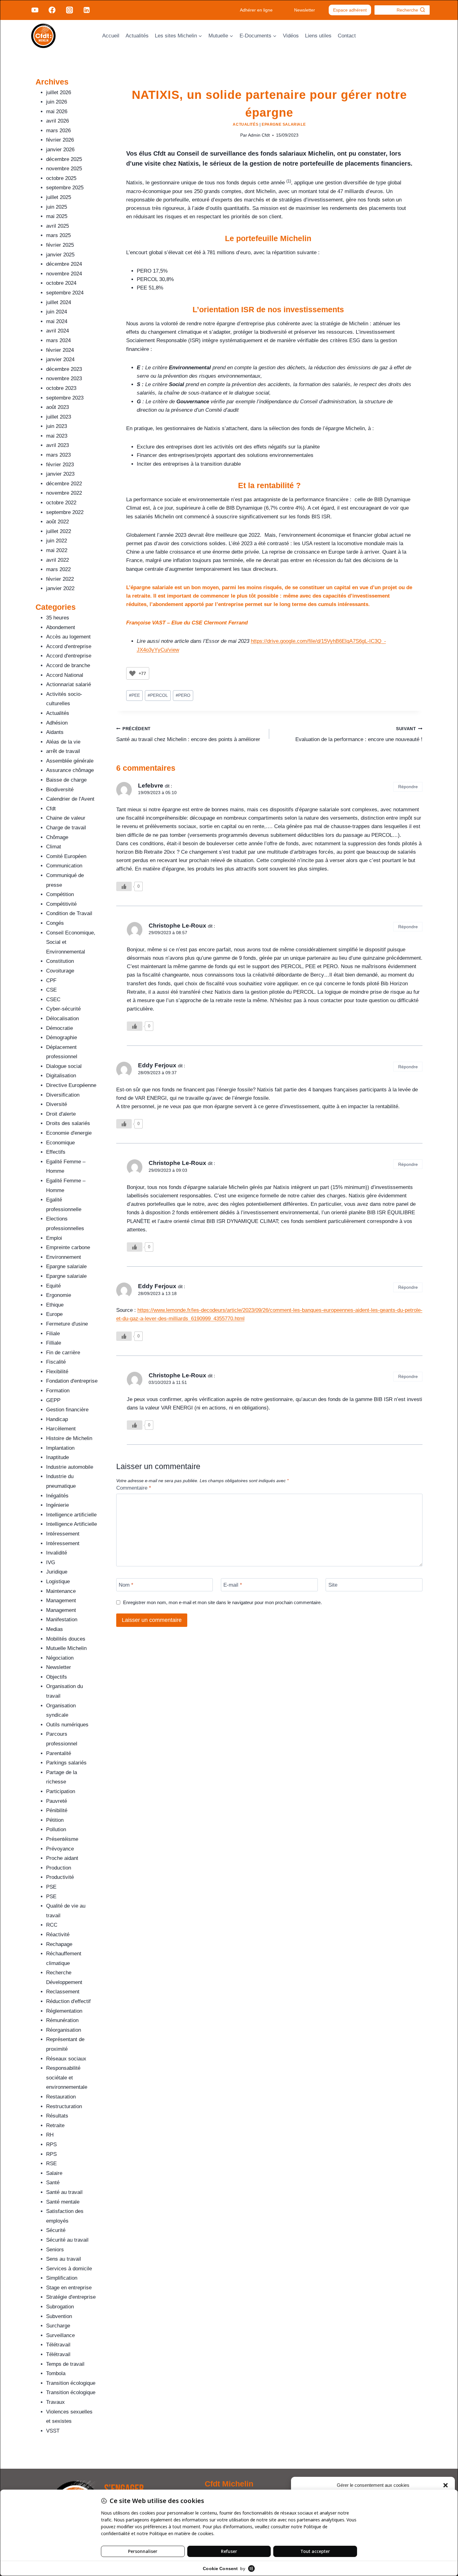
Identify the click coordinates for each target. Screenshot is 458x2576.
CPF (51, 980)
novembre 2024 (64, 274)
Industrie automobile (70, 1467)
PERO (183, 695)
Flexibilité (57, 1372)
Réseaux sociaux (66, 2059)
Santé (53, 2183)
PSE (51, 1887)
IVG (51, 1562)
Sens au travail (64, 2259)
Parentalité (59, 1753)
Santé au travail (64, 2192)
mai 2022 (57, 550)
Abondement (61, 627)
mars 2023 (58, 455)
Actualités (137, 36)
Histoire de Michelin (69, 1438)
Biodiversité (60, 790)
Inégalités (57, 1496)
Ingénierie (57, 1505)
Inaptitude (57, 1457)
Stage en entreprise (69, 2288)
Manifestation (62, 1620)
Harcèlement (61, 1429)
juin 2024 (57, 312)
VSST (53, 2431)
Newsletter (305, 10)
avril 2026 (57, 121)
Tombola (56, 2373)
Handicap (57, 1419)
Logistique (58, 1581)
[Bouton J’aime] (132, 673)
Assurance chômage (70, 770)
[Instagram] (69, 10)
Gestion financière (67, 1410)
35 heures (58, 618)
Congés (55, 923)
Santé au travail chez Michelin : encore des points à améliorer (188, 735)
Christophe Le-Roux (177, 926)
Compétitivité (61, 904)
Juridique (57, 1572)
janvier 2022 (60, 588)
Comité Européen (66, 856)
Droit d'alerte (61, 1114)
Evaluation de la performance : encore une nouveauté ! (359, 735)
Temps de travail (65, 2364)
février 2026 (60, 140)
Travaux (55, 2402)
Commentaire (134, 1488)
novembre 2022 (64, 493)
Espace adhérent (350, 10)
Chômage (57, 837)
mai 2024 (57, 321)
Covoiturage (60, 971)
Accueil (111, 36)
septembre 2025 (65, 188)
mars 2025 (58, 235)
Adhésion (57, 723)
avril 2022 (57, 560)
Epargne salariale (284, 124)
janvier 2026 (60, 150)
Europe (54, 1314)
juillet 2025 (59, 197)
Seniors (55, 2250)
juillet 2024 (59, 302)
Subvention (59, 2316)
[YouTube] (35, 10)
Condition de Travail (69, 913)
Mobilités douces (66, 1639)
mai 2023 (57, 436)
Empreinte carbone (68, 1247)
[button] (446, 2485)
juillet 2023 (59, 417)
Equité (53, 1286)
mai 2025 (57, 216)
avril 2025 (57, 226)
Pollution (56, 1829)
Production (59, 1868)
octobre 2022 (61, 503)
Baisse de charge (66, 780)
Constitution (60, 961)
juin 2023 (57, 426)
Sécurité (56, 2230)
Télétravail (58, 2345)
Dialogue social (64, 1066)
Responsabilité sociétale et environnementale (67, 2078)
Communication (64, 866)
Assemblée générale (70, 761)
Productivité (60, 1877)
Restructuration (64, 2106)
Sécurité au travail (67, 2240)
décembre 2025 (64, 159)
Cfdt (51, 809)
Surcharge (58, 2326)
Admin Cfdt (259, 135)
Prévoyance (60, 1849)
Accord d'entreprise (69, 646)
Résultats (57, 2116)
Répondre (408, 787)
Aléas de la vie (63, 742)
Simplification (62, 2278)
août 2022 (57, 522)
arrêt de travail (63, 751)
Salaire (54, 2173)
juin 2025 (57, 207)
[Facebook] (52, 10)
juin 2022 (57, 541)
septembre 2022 (65, 512)
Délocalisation (62, 1019)
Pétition (55, 1820)
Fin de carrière (63, 1353)
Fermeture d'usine (67, 1324)
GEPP (53, 1400)
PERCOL (158, 695)
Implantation (60, 1448)
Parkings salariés (66, 1763)
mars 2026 (58, 131)
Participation (61, 1791)
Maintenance (61, 1591)
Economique (60, 1143)
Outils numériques (67, 1725)
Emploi (54, 1238)
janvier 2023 (60, 474)
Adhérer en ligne (256, 10)
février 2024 (60, 350)
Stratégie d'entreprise (71, 2297)
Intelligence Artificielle (72, 1524)
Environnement (64, 1257)
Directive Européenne (71, 1085)
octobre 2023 (61, 388)
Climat (54, 847)
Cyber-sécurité (63, 1009)
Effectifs (56, 1152)
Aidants (55, 732)
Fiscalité (56, 1362)
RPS (51, 2144)
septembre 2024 (65, 293)
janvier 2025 (60, 255)
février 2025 (60, 245)
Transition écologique (71, 2383)
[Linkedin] (87, 10)
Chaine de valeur (66, 818)
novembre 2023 (64, 378)
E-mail (233, 1585)
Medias (55, 1629)
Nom (126, 1585)
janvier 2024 (60, 359)
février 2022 (60, 579)
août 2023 (57, 407)
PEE (134, 695)
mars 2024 (58, 340)
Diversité (57, 1104)
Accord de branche (68, 665)
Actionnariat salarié (69, 684)
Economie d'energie (69, 1133)
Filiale (53, 1334)
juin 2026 (57, 102)
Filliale (54, 1343)
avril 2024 (57, 331)
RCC (52, 1925)
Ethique (55, 1305)
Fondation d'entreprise (72, 1381)
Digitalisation (61, 1076)
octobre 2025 (61, 178)
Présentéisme (62, 1839)
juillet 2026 (59, 92)
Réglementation (64, 2011)
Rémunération (62, 2020)
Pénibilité (57, 1810)
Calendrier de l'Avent (70, 799)
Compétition (60, 894)
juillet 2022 (59, 531)
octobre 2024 (61, 283)
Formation (58, 1391)
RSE (51, 2164)
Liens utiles (318, 36)
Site (333, 1585)
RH (50, 2135)
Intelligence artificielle (71, 1515)
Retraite (55, 2125)
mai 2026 (57, 112)
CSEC (53, 999)
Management (61, 1601)
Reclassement (63, 1992)
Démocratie (60, 1028)
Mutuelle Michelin (66, 1648)
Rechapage (59, 1944)
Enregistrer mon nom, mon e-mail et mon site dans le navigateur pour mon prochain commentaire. (222, 1602)
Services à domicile (69, 2269)
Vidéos (291, 36)
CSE (51, 990)
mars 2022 (58, 569)
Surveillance (60, 2335)
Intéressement (63, 1534)
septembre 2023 (65, 398)
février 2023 (60, 465)
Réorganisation (64, 2030)
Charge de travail (66, 828)
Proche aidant (62, 1858)
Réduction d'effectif (68, 2001)
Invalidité (57, 1553)
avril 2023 (57, 445)
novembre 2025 (64, 169)
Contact (347, 36)
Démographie (62, 1038)
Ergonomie (59, 1295)
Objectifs (57, 1677)
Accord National (65, 675)
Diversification (63, 1095)
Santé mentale (63, 2202)
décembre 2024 (64, 264)
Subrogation (60, 2307)
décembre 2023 (64, 369)
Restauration (61, 2097)
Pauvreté (57, 1801)
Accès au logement (68, 637)
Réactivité (58, 1935)
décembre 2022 (64, 484)
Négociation (60, 1658)
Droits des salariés (68, 1123)
